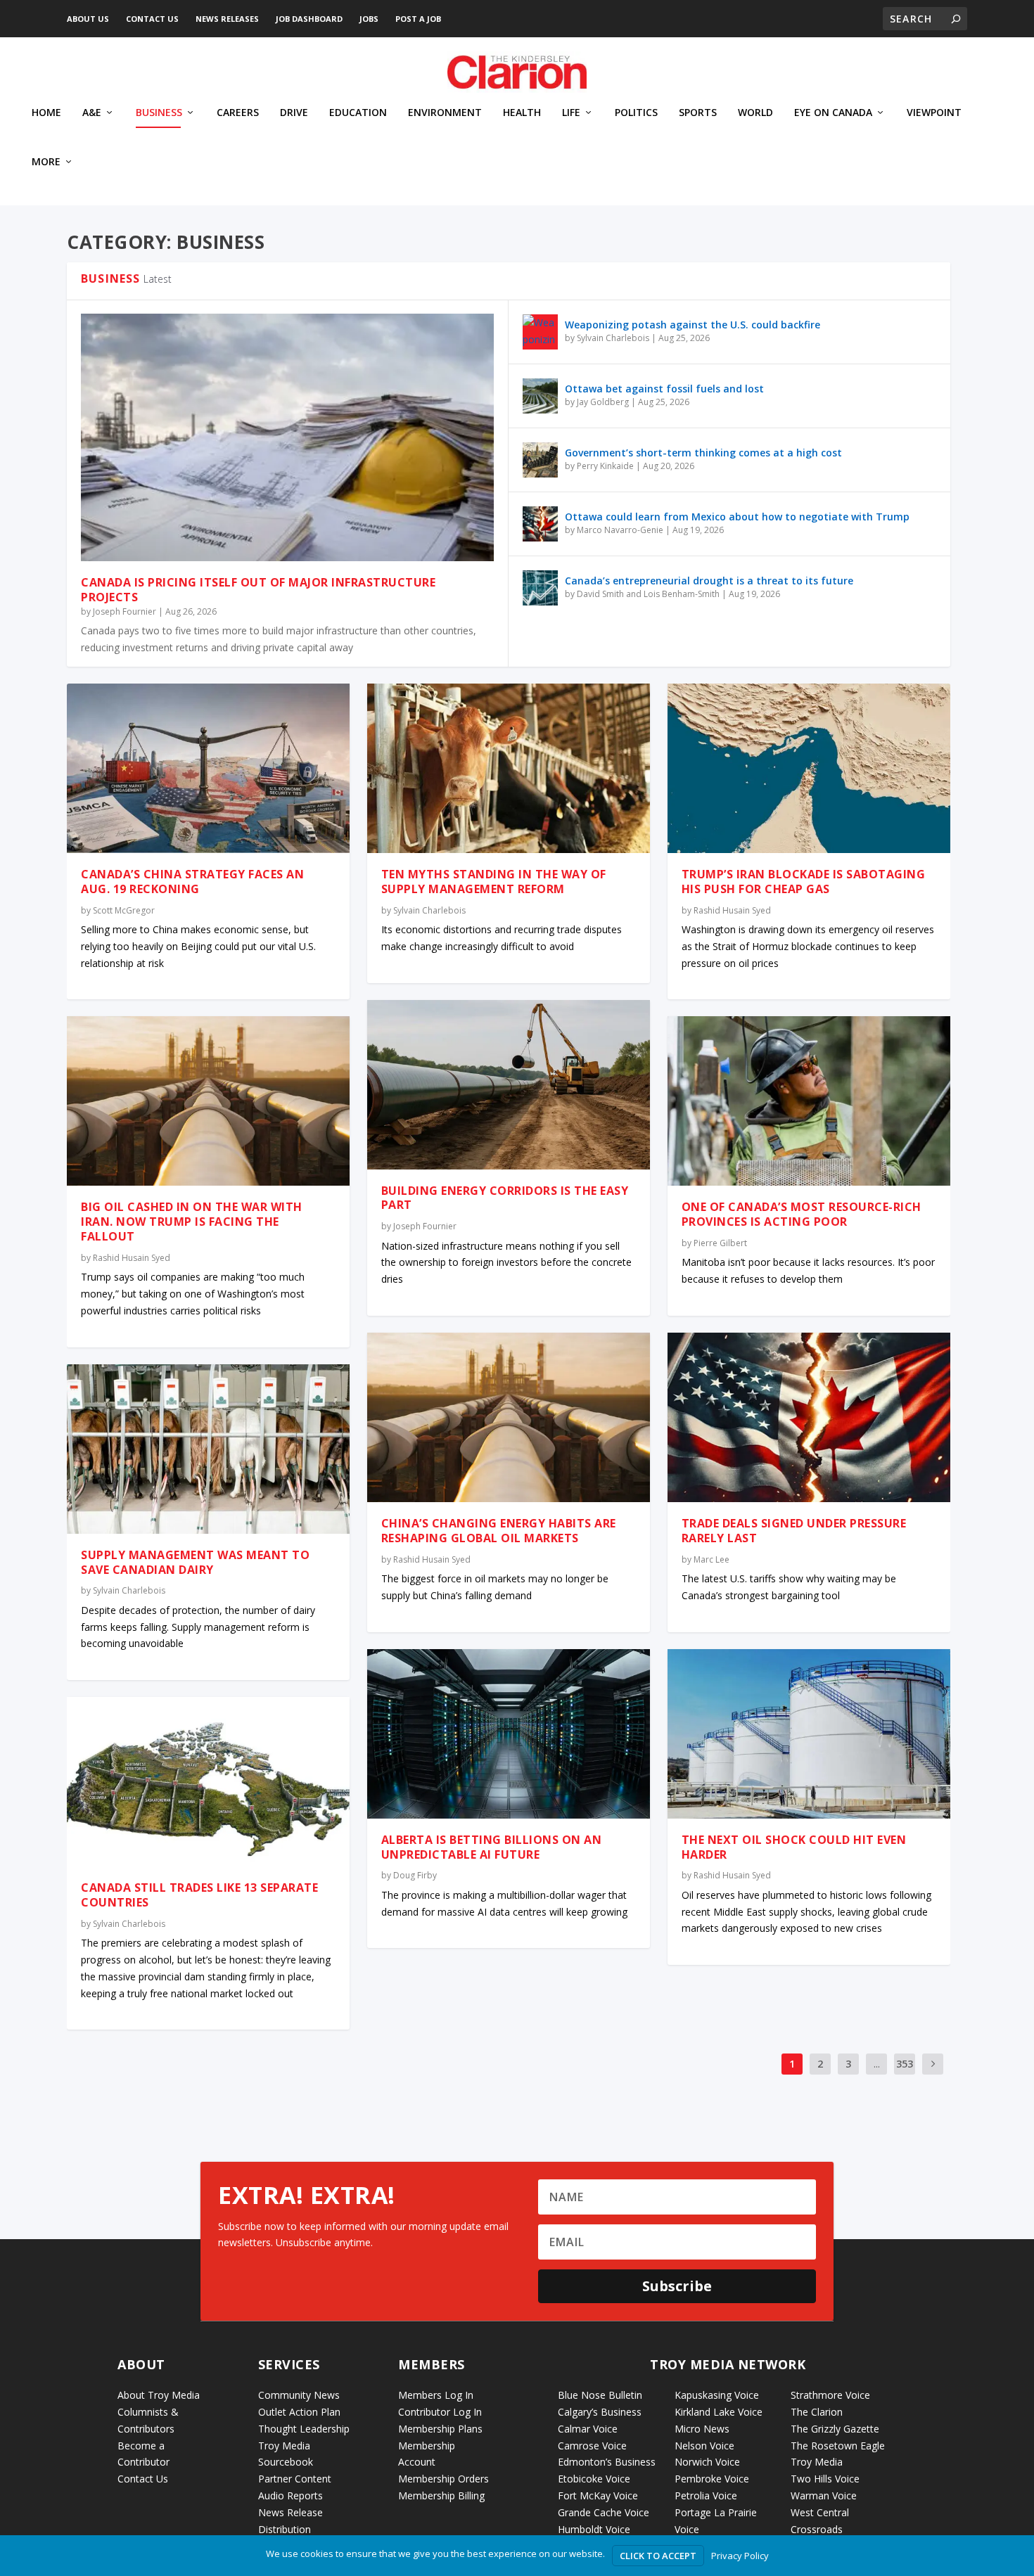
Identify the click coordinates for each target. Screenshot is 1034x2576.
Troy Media (817, 2462)
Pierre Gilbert (720, 1243)
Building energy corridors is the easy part (505, 1198)
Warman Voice (824, 2495)
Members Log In (436, 2395)
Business (159, 113)
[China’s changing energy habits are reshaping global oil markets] (509, 1417)
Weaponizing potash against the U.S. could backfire (692, 325)
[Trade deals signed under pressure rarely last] (809, 1417)
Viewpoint (934, 113)
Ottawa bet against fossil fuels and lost (664, 389)
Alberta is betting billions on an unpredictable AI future (492, 1847)
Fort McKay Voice (598, 2495)
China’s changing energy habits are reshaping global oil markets (499, 1531)
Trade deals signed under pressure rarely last (794, 1531)
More (46, 162)
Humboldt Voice (594, 2529)
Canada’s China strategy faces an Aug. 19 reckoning (192, 882)
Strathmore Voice (830, 2395)
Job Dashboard (309, 19)
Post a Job (418, 19)
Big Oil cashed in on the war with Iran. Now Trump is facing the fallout (192, 1222)
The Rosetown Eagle (838, 2446)
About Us (88, 19)
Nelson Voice (704, 2446)
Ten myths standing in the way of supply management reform (494, 882)
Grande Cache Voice (604, 2512)
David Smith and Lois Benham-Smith (648, 594)
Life (571, 113)
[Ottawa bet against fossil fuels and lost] (540, 396)
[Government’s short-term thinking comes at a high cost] (540, 460)
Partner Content (295, 2479)
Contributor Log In (440, 2412)
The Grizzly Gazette (835, 2429)
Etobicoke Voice (594, 2479)
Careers (238, 113)
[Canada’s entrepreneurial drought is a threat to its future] (540, 588)
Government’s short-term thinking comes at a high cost (703, 453)
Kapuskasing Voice (717, 2395)
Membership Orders (443, 2479)
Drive (294, 113)
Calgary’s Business (600, 2412)
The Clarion (817, 2412)
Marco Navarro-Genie (620, 530)
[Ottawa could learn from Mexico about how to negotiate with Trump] (540, 524)
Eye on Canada (833, 113)
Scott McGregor (124, 910)
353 (905, 2064)
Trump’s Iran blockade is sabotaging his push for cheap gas (804, 882)
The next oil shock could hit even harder (794, 1847)
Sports (698, 113)
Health (522, 113)
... (877, 2064)
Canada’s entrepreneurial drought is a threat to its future (709, 581)
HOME (46, 113)
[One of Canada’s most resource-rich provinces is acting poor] (809, 1101)
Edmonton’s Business (607, 2462)
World (755, 113)
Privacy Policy (740, 2556)
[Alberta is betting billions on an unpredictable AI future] (509, 1734)
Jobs (369, 19)
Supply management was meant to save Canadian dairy (195, 1562)
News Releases (227, 19)
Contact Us (152, 19)
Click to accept (658, 2556)
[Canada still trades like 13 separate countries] (208, 1782)
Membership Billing (441, 2495)
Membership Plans (440, 2429)
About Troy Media (159, 2395)
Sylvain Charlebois (613, 338)
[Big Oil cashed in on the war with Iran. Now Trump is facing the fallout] (208, 1101)
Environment (445, 113)
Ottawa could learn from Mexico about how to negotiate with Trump (737, 517)
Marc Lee (711, 1559)
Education (358, 113)
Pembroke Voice (712, 2479)
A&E (92, 113)
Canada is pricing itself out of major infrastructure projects (258, 590)
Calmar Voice (588, 2429)
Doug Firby (415, 1875)
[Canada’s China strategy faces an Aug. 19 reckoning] (208, 768)
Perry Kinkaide (605, 466)
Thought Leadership (304, 2429)
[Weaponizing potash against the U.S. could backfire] (540, 332)
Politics (636, 113)
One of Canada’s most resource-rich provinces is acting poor (802, 1214)
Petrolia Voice (706, 2495)
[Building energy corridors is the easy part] (509, 1085)
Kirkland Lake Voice (719, 2412)
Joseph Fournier (125, 611)
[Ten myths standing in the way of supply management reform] (509, 768)
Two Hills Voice (825, 2479)
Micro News (702, 2429)
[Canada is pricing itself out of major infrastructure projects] (287, 437)
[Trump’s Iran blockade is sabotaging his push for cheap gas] (809, 768)
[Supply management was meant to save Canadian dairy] (208, 1449)
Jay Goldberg (603, 402)
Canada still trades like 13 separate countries (199, 1895)
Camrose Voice (592, 2446)
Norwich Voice (707, 2462)
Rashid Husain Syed (132, 1258)
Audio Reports (291, 2495)
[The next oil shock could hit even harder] (809, 1734)
